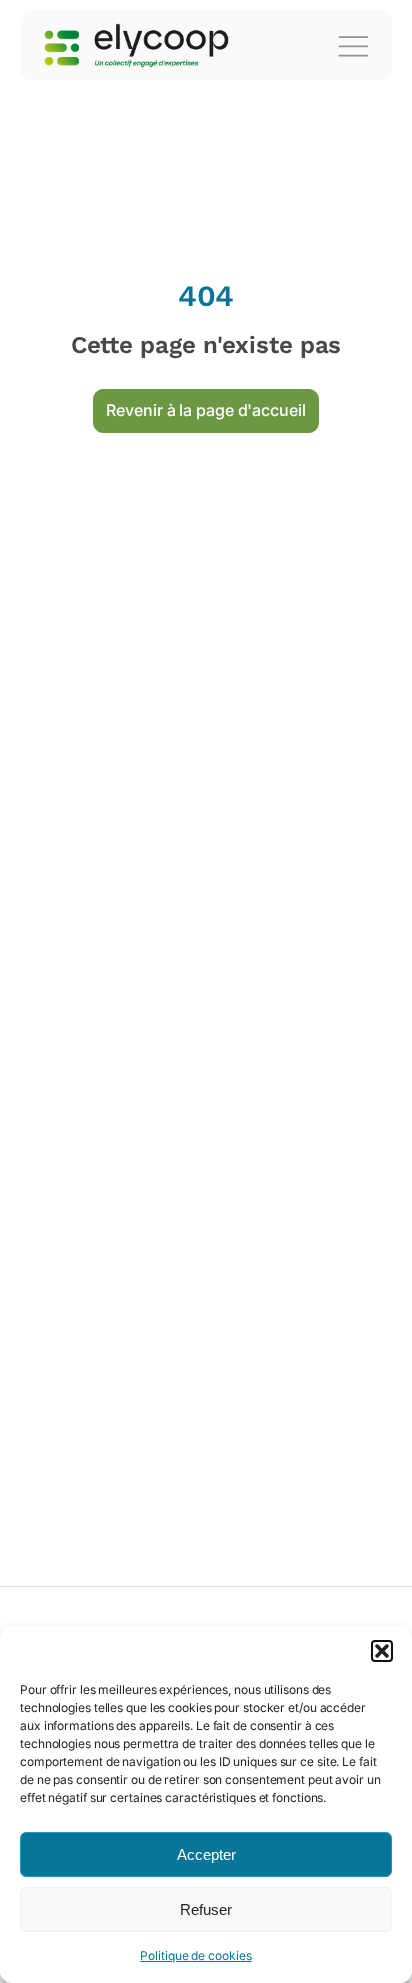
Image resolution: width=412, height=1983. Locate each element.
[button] (382, 1651)
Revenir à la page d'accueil (205, 410)
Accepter (206, 1854)
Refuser (206, 1909)
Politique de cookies (195, 1955)
